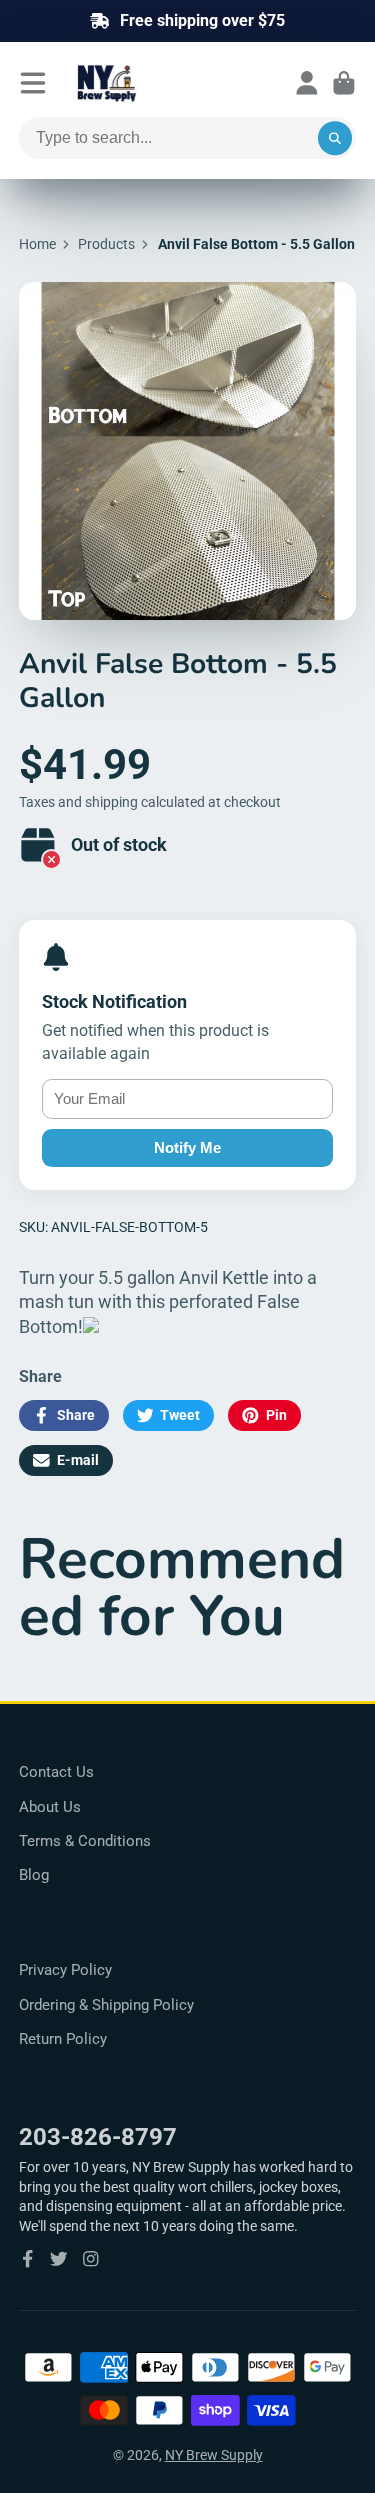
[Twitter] (59, 2259)
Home (37, 244)
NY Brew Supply (214, 2455)
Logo (155, 83)
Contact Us (56, 1772)
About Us (50, 1807)
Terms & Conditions (85, 1841)
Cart (344, 83)
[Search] (335, 138)
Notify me (187, 1147)
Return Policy (63, 2039)
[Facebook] (28, 2259)
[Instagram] (91, 2259)
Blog (34, 1875)
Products (106, 244)
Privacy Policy (65, 1970)
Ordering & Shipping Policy (106, 2005)
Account (307, 83)
